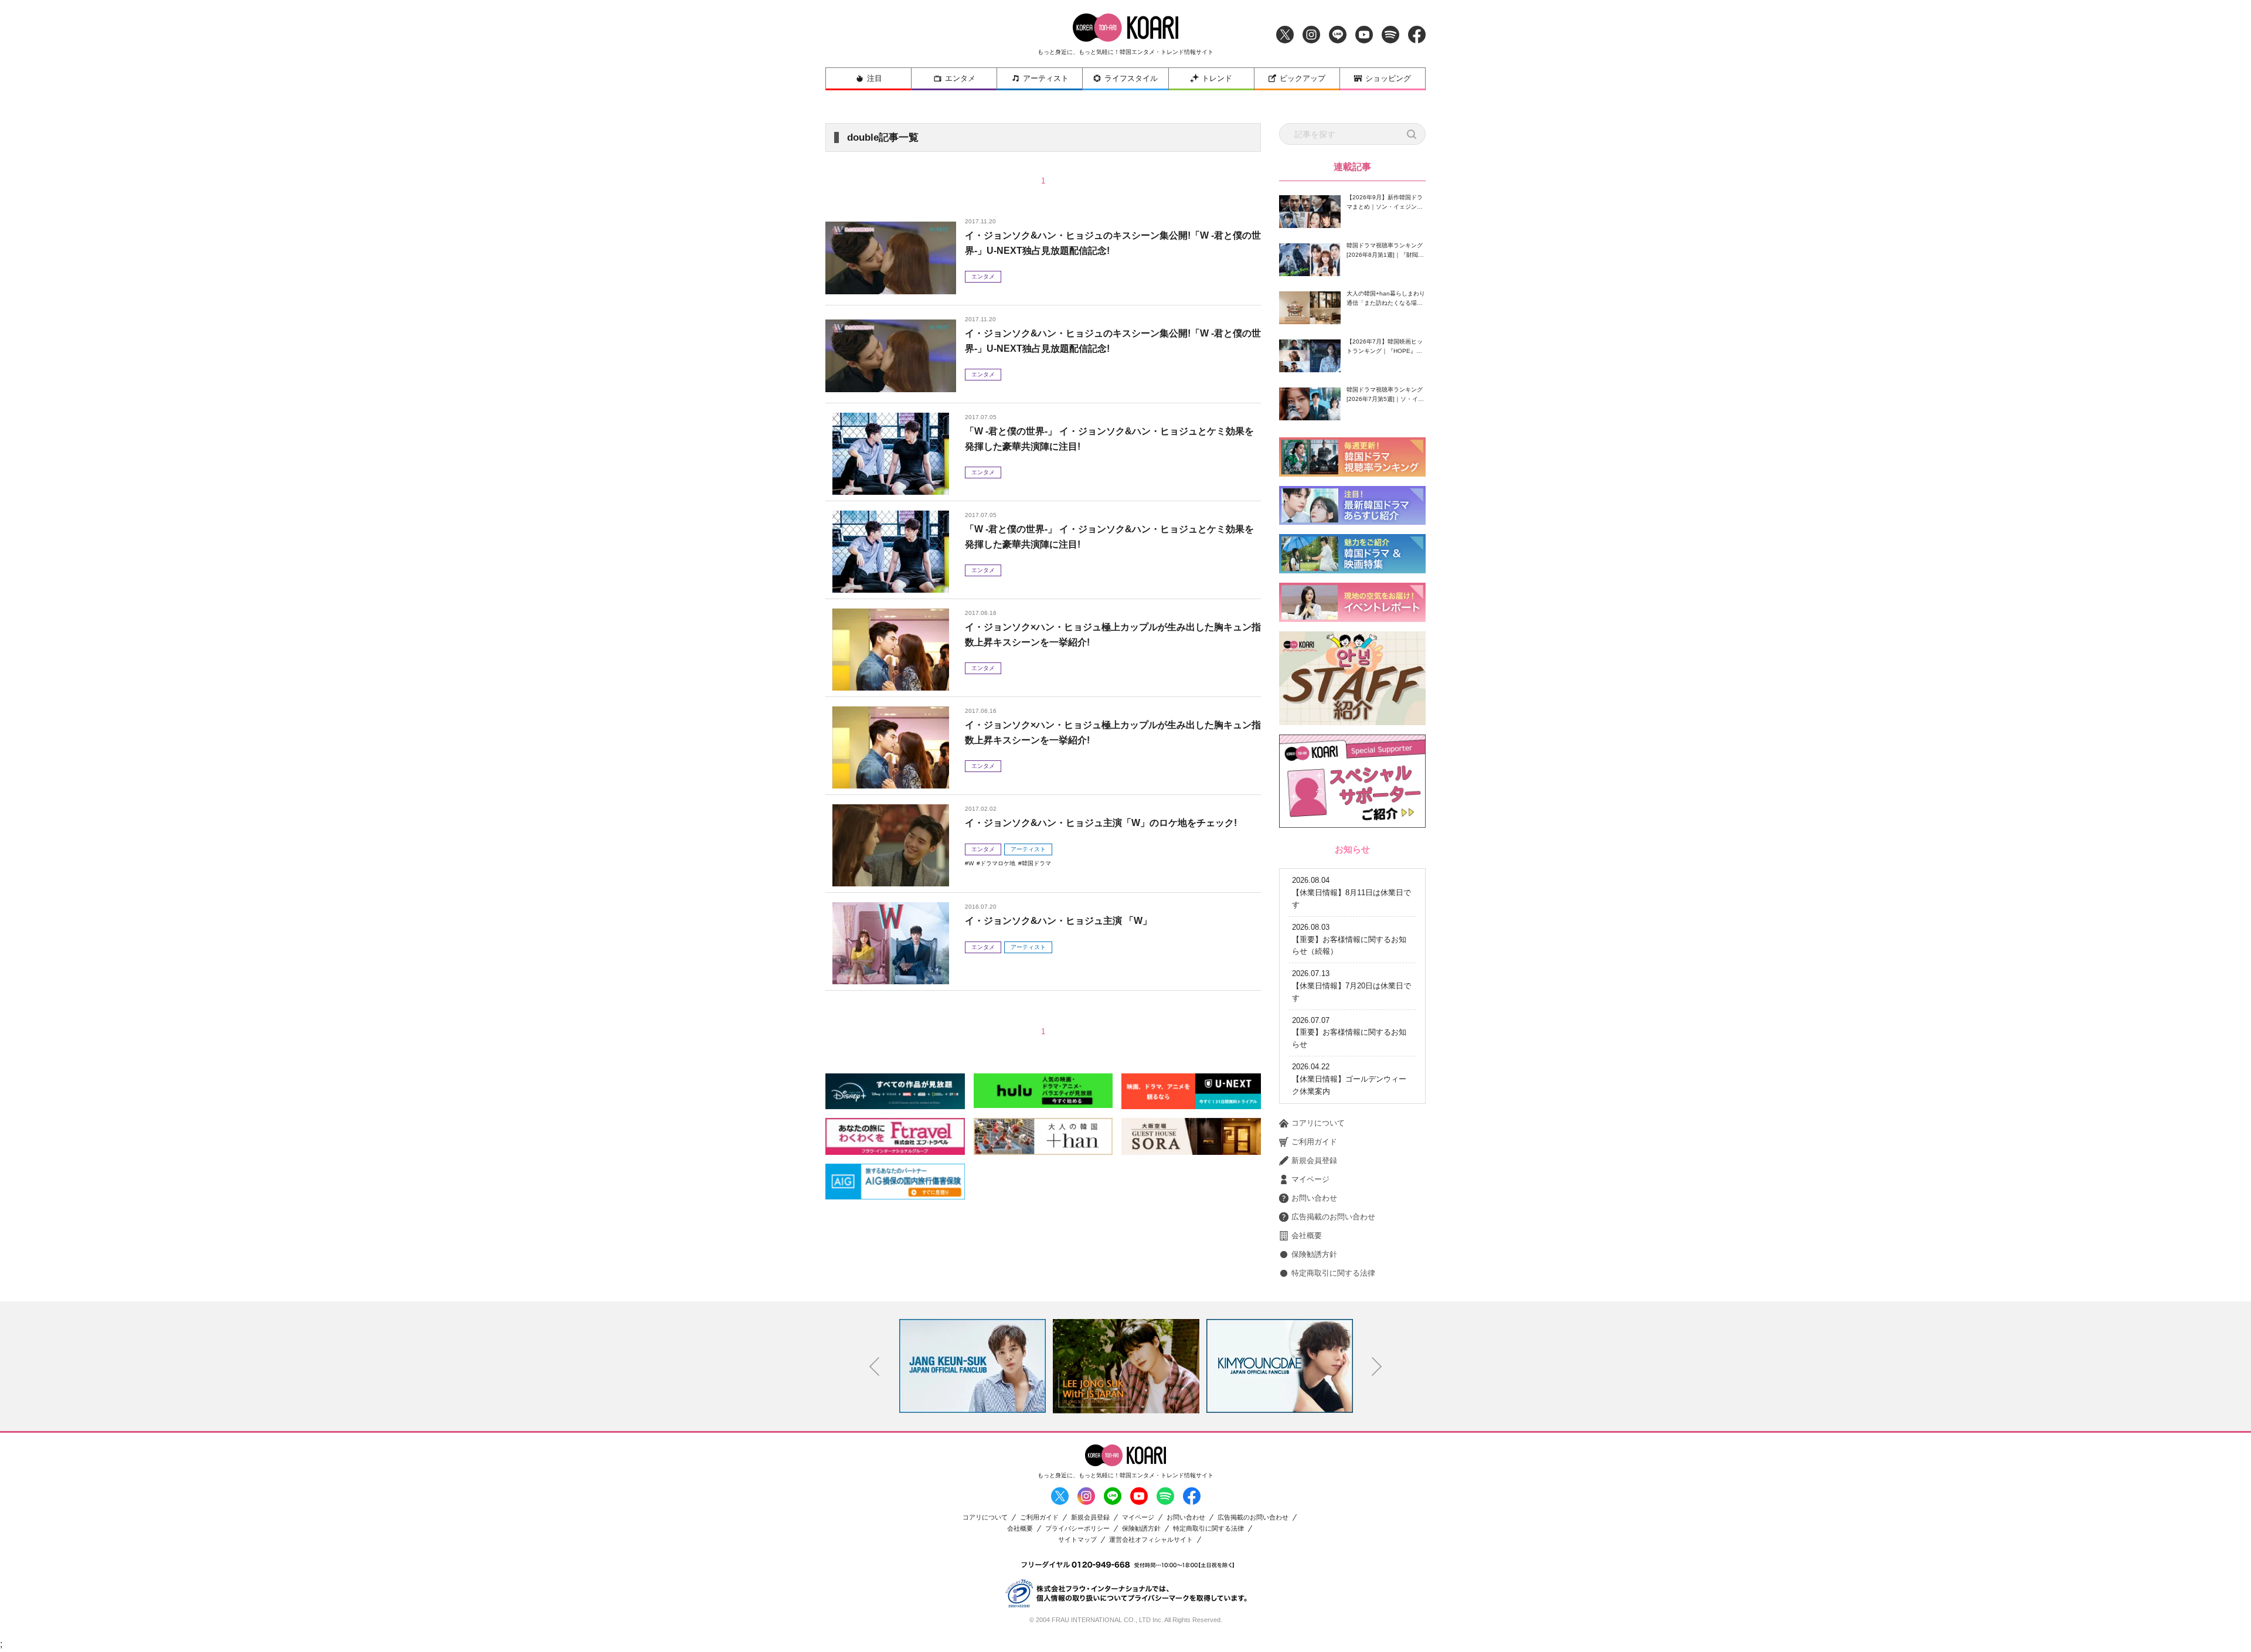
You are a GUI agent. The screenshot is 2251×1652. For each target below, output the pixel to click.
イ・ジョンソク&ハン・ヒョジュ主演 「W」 (1058, 921)
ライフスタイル (1131, 78)
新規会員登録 (1314, 1160)
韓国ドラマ (1036, 863)
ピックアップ (1303, 78)
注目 (875, 78)
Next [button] (1377, 1367)
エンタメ (960, 78)
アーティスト (1046, 78)
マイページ (1310, 1179)
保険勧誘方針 (1314, 1254)
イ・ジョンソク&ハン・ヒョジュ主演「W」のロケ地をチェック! (1101, 823)
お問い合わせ (1314, 1198)
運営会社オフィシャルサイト (1151, 1540)
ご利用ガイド (1314, 1142)
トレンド (1217, 78)
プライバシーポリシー (1077, 1529)
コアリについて (1318, 1123)
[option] (973, 1366)
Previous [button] (875, 1367)
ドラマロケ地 (998, 863)
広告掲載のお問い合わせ (1333, 1217)
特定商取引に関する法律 (1333, 1273)
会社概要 (1307, 1235)
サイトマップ (1077, 1540)
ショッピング (1388, 78)
